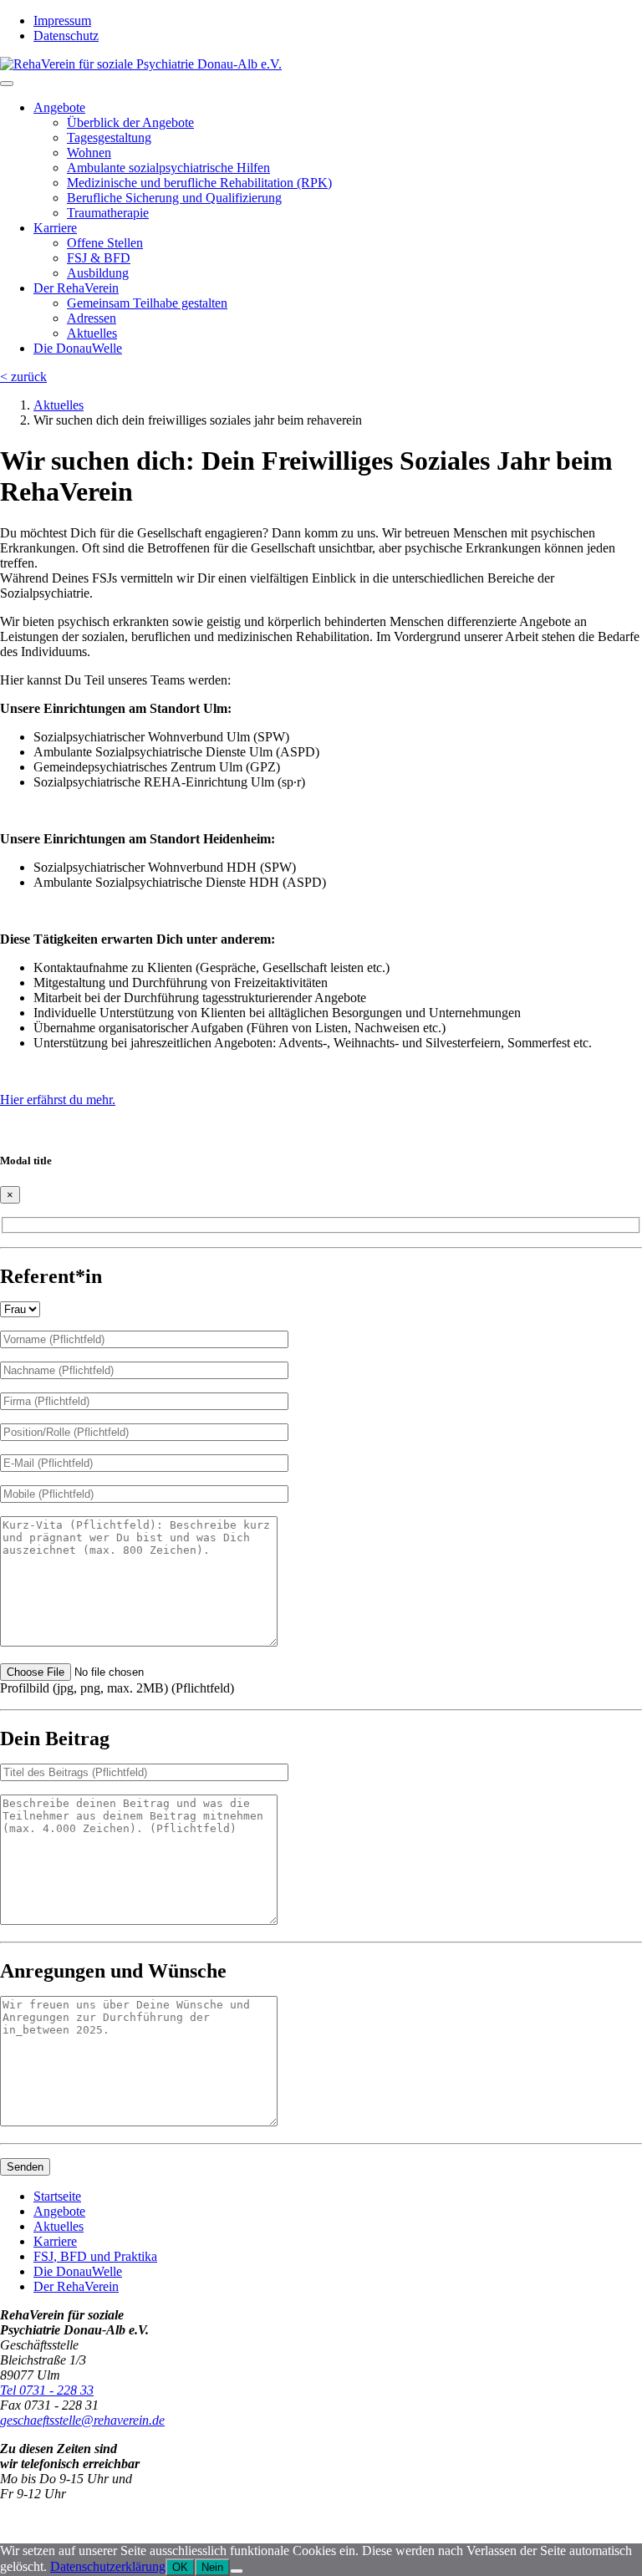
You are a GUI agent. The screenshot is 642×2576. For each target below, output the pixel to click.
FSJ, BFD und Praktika (95, 2256)
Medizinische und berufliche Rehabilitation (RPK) (199, 183)
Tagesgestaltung (109, 137)
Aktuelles (92, 333)
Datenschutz (66, 36)
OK (180, 2567)
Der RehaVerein (76, 288)
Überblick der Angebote (130, 122)
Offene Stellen (105, 243)
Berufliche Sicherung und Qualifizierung (174, 198)
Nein (212, 2567)
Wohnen (89, 153)
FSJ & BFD (99, 258)
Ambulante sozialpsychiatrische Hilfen (168, 168)
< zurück (23, 377)
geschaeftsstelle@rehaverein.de (82, 2420)
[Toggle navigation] (7, 84)
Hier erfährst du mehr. (58, 1100)
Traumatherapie (108, 213)
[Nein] (237, 2571)
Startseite (57, 2196)
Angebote (59, 107)
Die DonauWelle (78, 348)
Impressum (62, 20)
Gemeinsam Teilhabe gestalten (147, 303)
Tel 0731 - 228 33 (47, 2390)
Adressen (92, 318)
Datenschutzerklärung (108, 2566)
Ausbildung (98, 273)
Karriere (55, 228)
